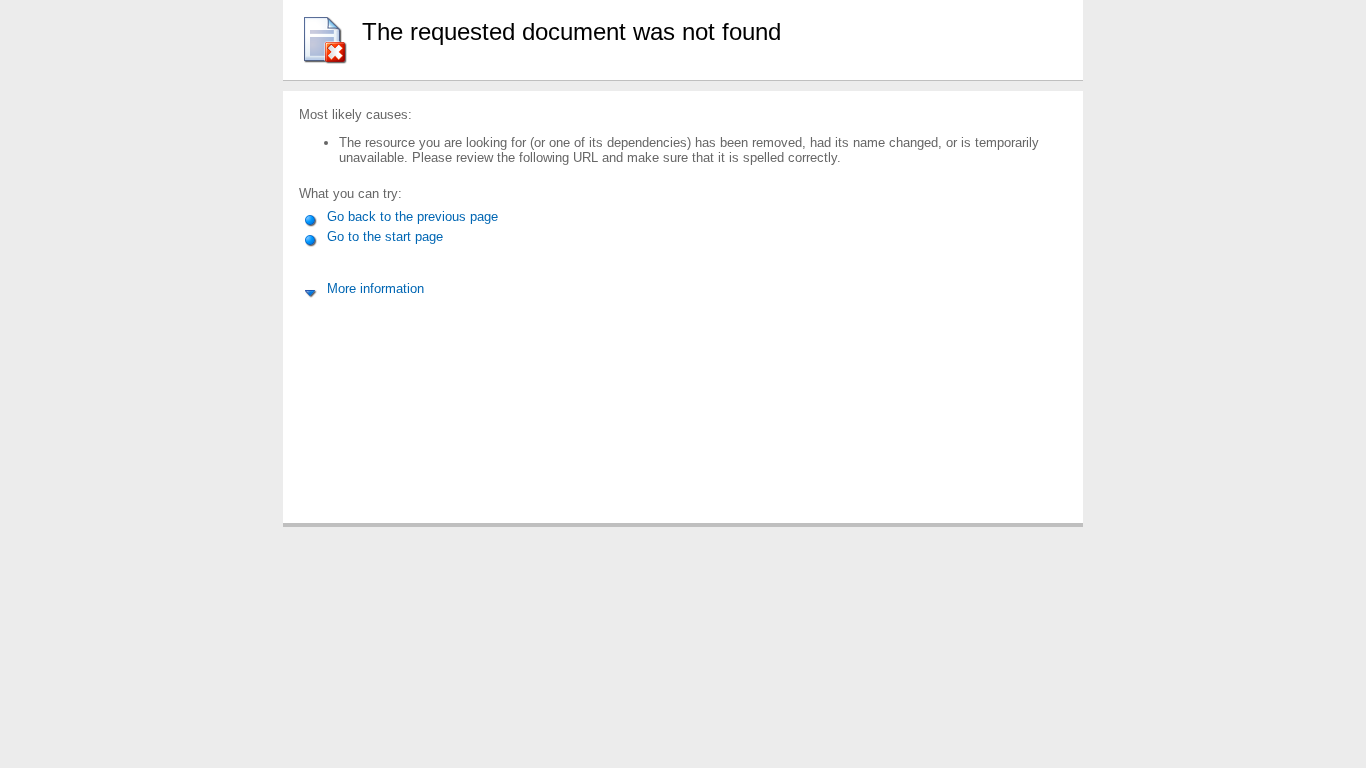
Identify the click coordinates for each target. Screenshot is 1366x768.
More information (373, 288)
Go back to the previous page (410, 216)
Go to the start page (383, 236)
